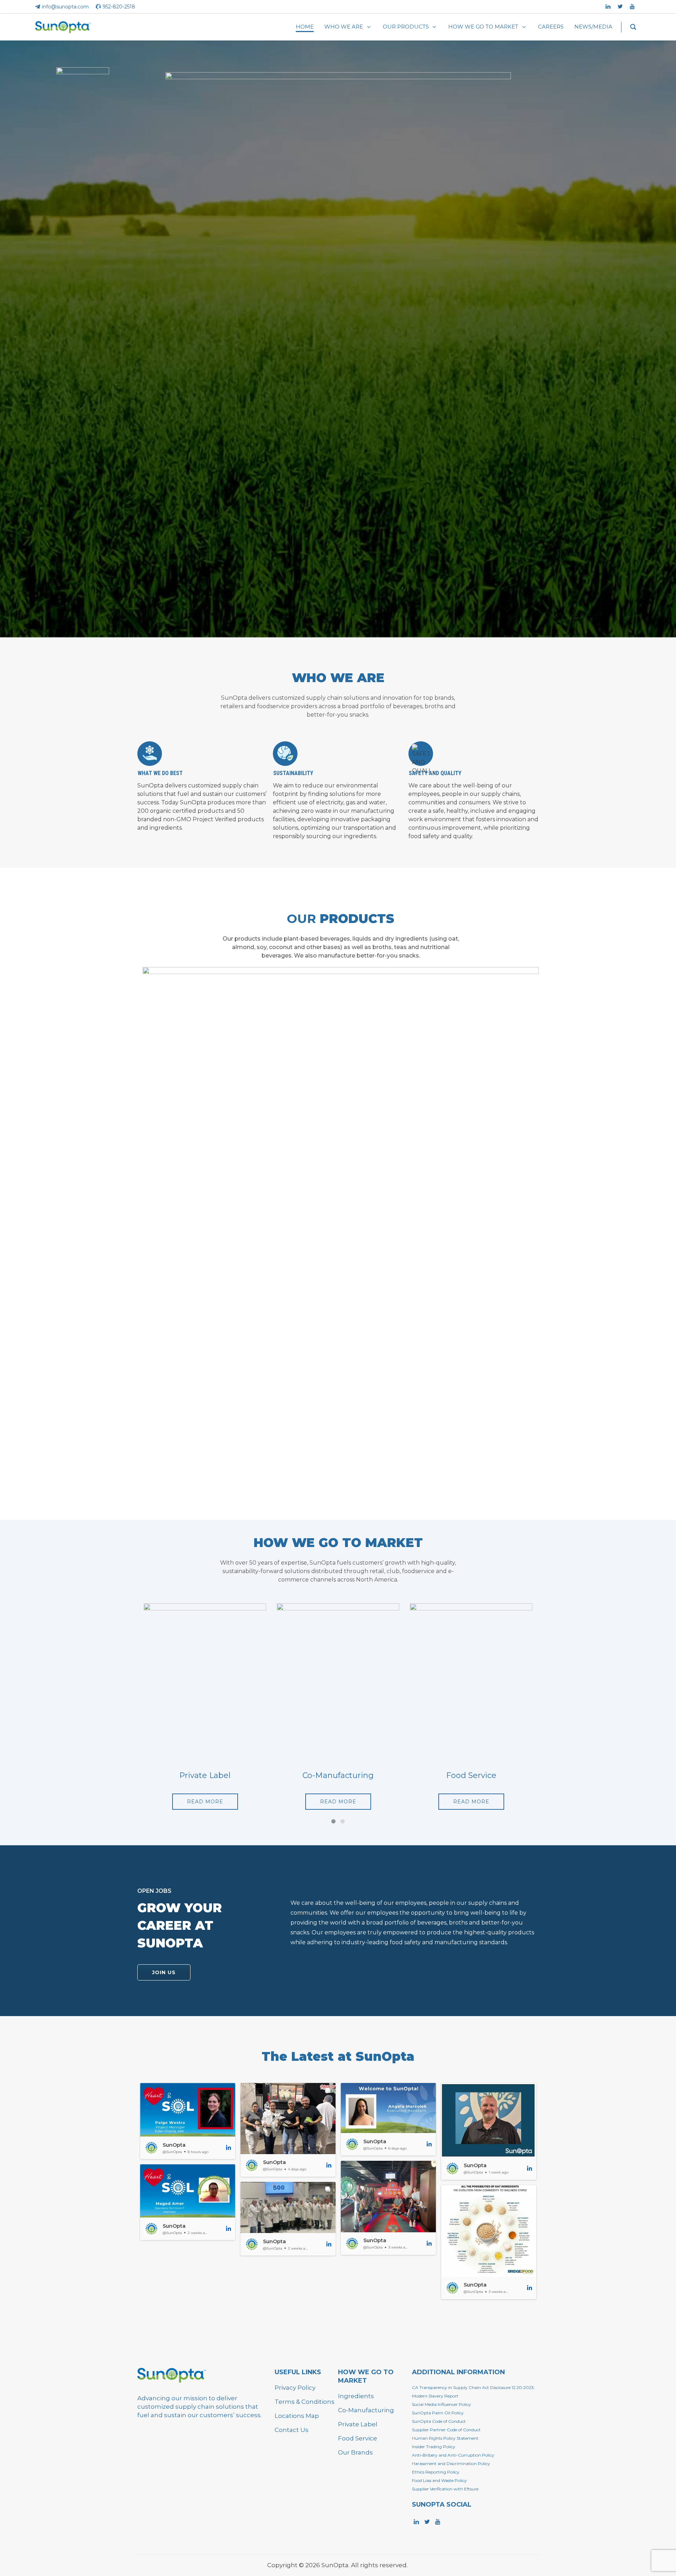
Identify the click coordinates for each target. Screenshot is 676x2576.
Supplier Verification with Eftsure (445, 2489)
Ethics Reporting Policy (436, 2472)
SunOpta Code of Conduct (439, 2421)
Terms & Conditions (305, 2402)
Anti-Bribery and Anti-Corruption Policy (453, 2455)
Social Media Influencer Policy (442, 2404)
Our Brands (355, 2452)
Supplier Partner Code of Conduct (446, 2430)
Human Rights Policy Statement (445, 2438)
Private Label (358, 2424)
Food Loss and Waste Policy (439, 2480)
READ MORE (205, 1802)
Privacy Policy (295, 2388)
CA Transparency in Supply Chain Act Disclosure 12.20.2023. (473, 2387)
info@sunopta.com (65, 7)
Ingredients (356, 2396)
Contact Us (292, 2430)
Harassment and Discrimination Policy (451, 2463)
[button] (188, 2121)
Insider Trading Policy (434, 2447)
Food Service (358, 2438)
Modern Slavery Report (435, 2396)
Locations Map (297, 2416)
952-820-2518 (119, 7)
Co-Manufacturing (366, 2410)
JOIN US (164, 1972)
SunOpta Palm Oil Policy (438, 2413)
